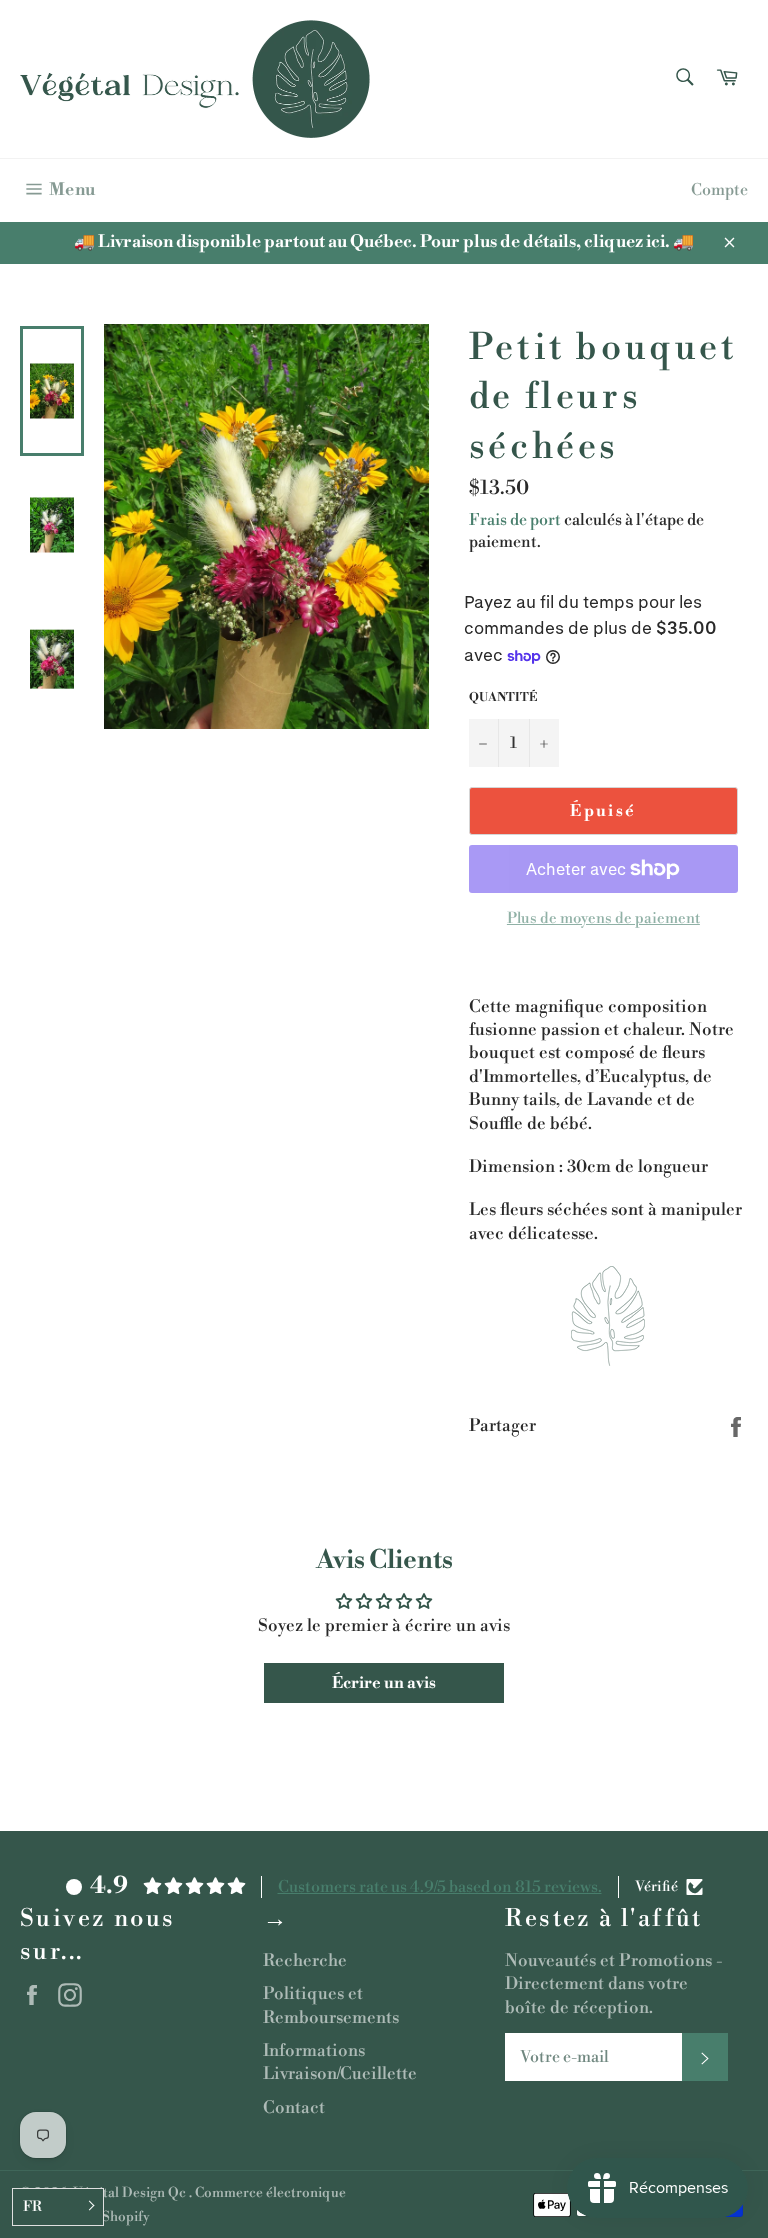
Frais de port (515, 520)
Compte (719, 190)
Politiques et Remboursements (331, 2005)
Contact (294, 2108)
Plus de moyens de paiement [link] (603, 918)
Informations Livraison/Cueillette (340, 2062)
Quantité (503, 697)
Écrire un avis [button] (384, 1683)
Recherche (305, 1961)
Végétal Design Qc (131, 2192)
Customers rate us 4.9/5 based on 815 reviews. (440, 1887)
